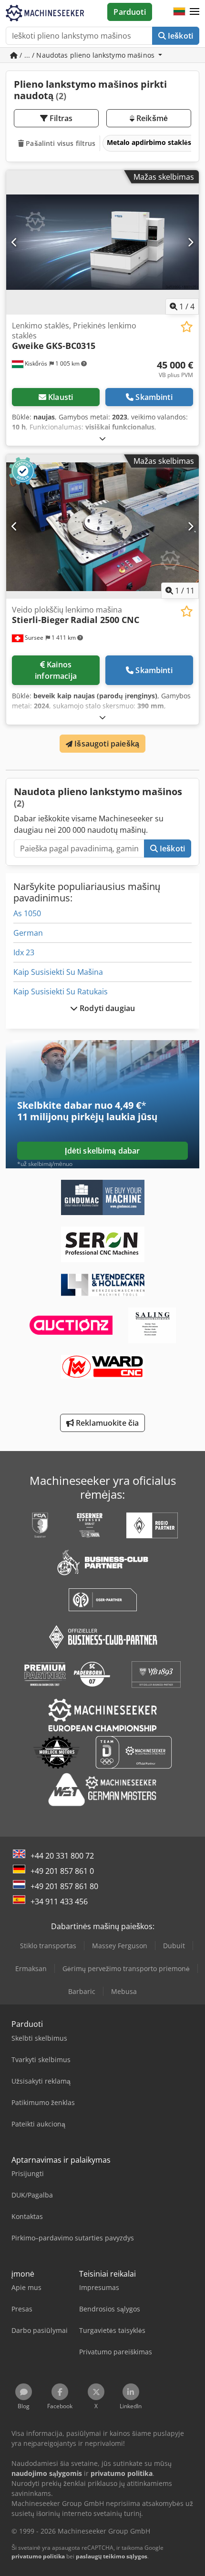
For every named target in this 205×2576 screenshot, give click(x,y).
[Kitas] (190, 242)
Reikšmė (151, 118)
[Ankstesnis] (15, 242)
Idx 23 (24, 952)
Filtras (60, 118)
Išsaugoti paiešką (106, 744)
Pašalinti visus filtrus (60, 143)
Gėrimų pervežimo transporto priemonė (126, 1968)
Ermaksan (31, 1968)
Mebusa (124, 1991)
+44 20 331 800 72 (62, 1856)
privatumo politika (38, 2556)
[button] (195, 12)
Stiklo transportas (48, 1946)
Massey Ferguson (120, 1946)
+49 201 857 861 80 (64, 1886)
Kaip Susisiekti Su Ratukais (61, 992)
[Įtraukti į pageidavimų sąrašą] (187, 327)
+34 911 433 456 (59, 1901)
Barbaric (82, 1991)
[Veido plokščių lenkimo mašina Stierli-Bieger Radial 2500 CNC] (102, 526)
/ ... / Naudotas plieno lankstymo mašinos (87, 55)
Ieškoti (179, 36)
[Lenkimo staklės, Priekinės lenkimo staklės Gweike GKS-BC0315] (102, 242)
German (28, 933)
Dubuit (174, 1946)
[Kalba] (179, 12)
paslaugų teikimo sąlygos (112, 2556)
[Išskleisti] (102, 438)
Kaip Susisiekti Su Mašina (58, 972)
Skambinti (154, 397)
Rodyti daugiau (106, 1008)
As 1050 (27, 913)
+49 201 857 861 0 (62, 1871)
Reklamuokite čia (107, 1423)
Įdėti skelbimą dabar (102, 1151)
